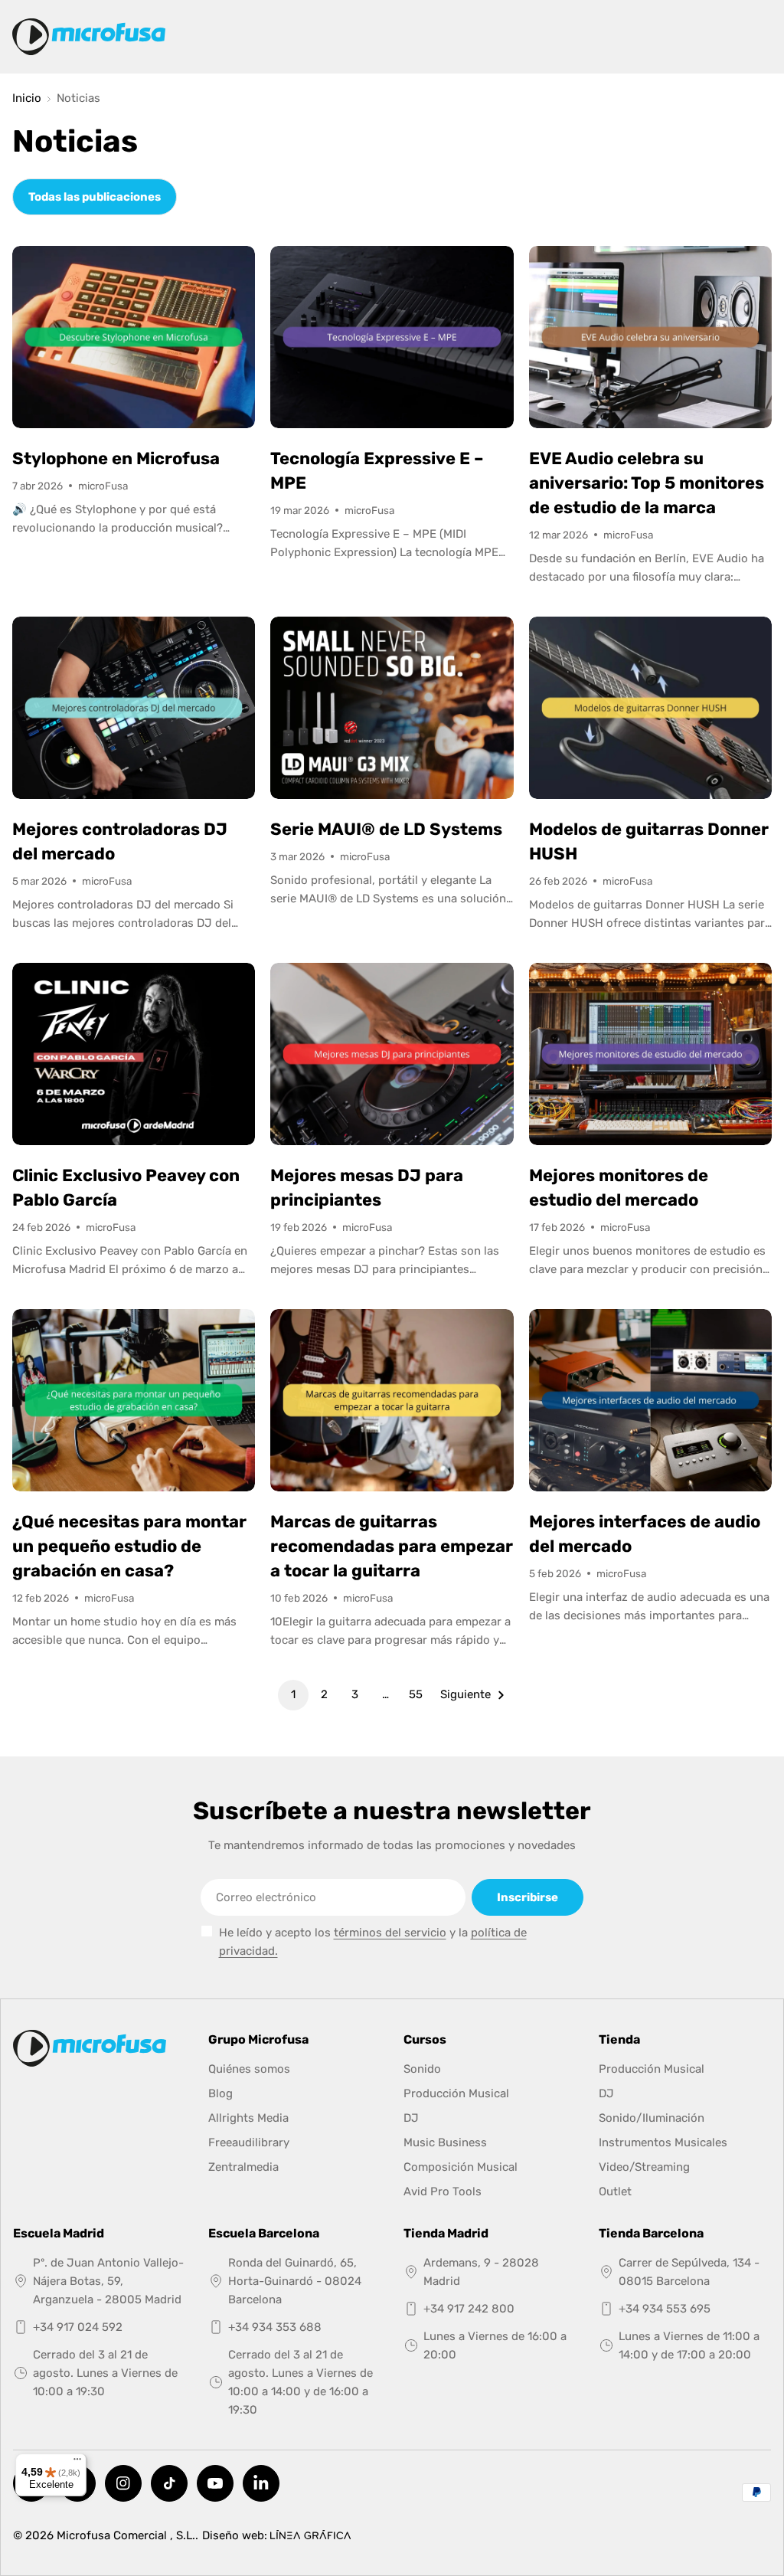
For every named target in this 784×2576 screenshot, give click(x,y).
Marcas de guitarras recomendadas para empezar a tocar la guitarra (392, 1546)
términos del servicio (390, 1933)
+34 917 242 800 (469, 2309)
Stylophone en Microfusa (116, 458)
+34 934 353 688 (275, 2327)
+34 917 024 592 (78, 2327)
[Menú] (77, 2463)
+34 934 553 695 (665, 2309)
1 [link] (293, 1694)
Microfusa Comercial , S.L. (126, 2535)
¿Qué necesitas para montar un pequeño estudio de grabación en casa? (129, 1546)
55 (416, 1694)
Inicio (27, 98)
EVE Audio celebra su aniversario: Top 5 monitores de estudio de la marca (647, 483)
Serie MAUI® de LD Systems (386, 829)
